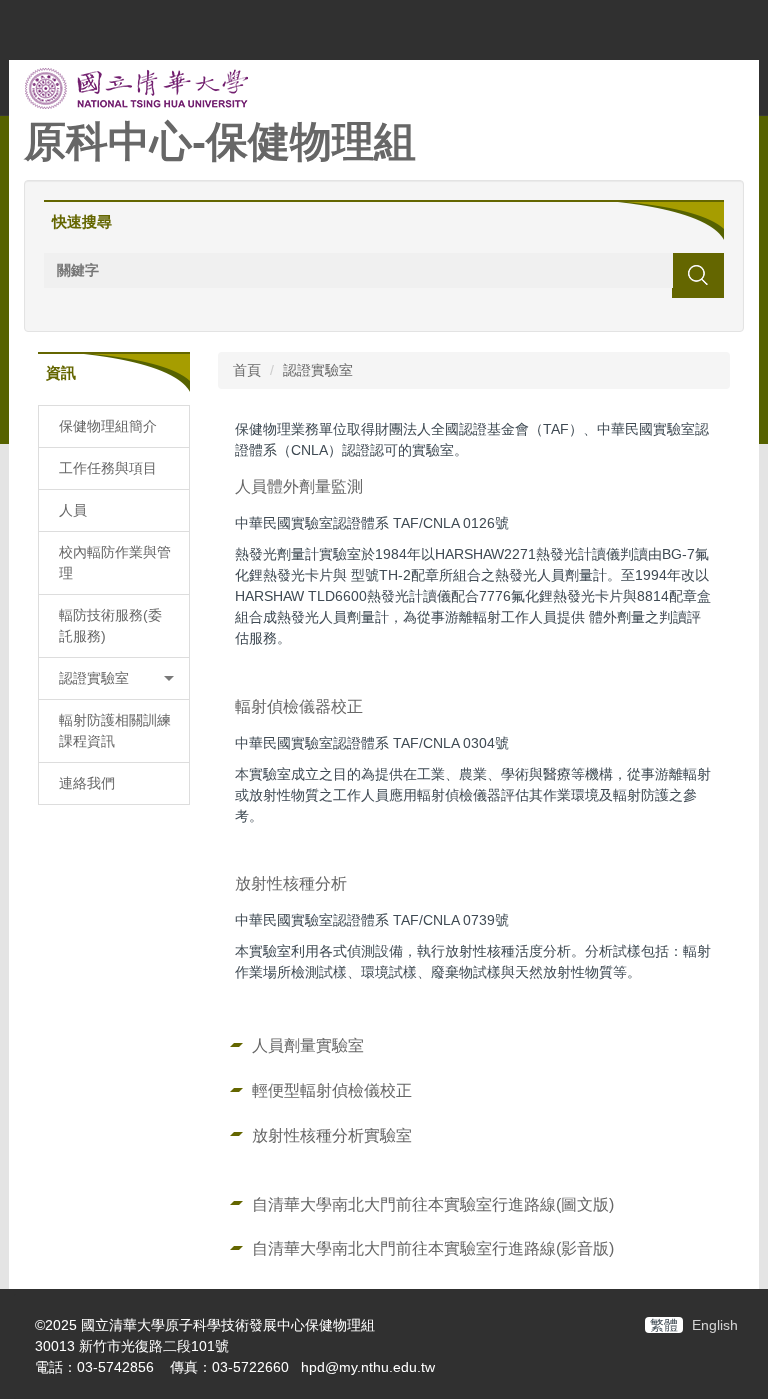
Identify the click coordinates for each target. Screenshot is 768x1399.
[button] (114, 678)
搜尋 (698, 275)
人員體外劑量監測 (299, 486)
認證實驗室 (318, 370)
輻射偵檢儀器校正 (299, 706)
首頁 (247, 370)
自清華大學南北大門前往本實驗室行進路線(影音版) (433, 1248)
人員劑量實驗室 (308, 1045)
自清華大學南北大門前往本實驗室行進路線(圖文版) (433, 1204)
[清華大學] (136, 87)
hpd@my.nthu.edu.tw (368, 1367)
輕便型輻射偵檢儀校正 (332, 1090)
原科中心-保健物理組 (220, 141)
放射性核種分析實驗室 (332, 1135)
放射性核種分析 (291, 883)
